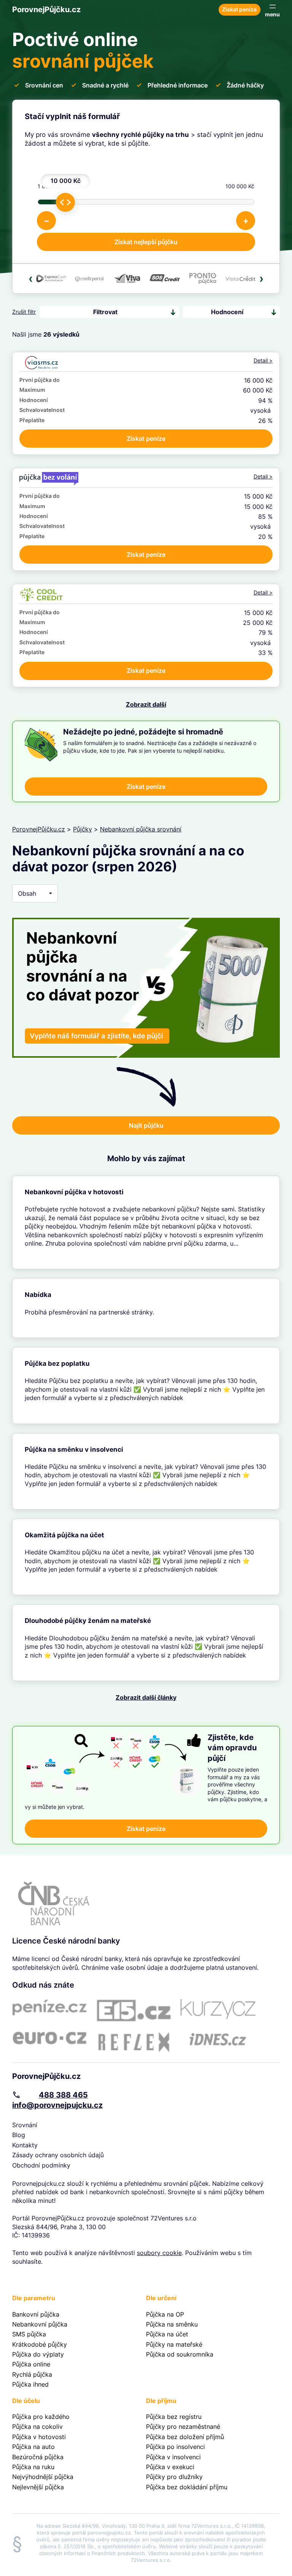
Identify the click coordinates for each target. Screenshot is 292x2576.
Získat (146, 439)
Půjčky (83, 829)
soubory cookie (159, 2253)
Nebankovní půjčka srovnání (141, 829)
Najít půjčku (146, 1125)
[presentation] (31, 278)
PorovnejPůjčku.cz (46, 10)
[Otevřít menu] (272, 10)
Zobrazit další (146, 704)
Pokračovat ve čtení (146, 1222)
